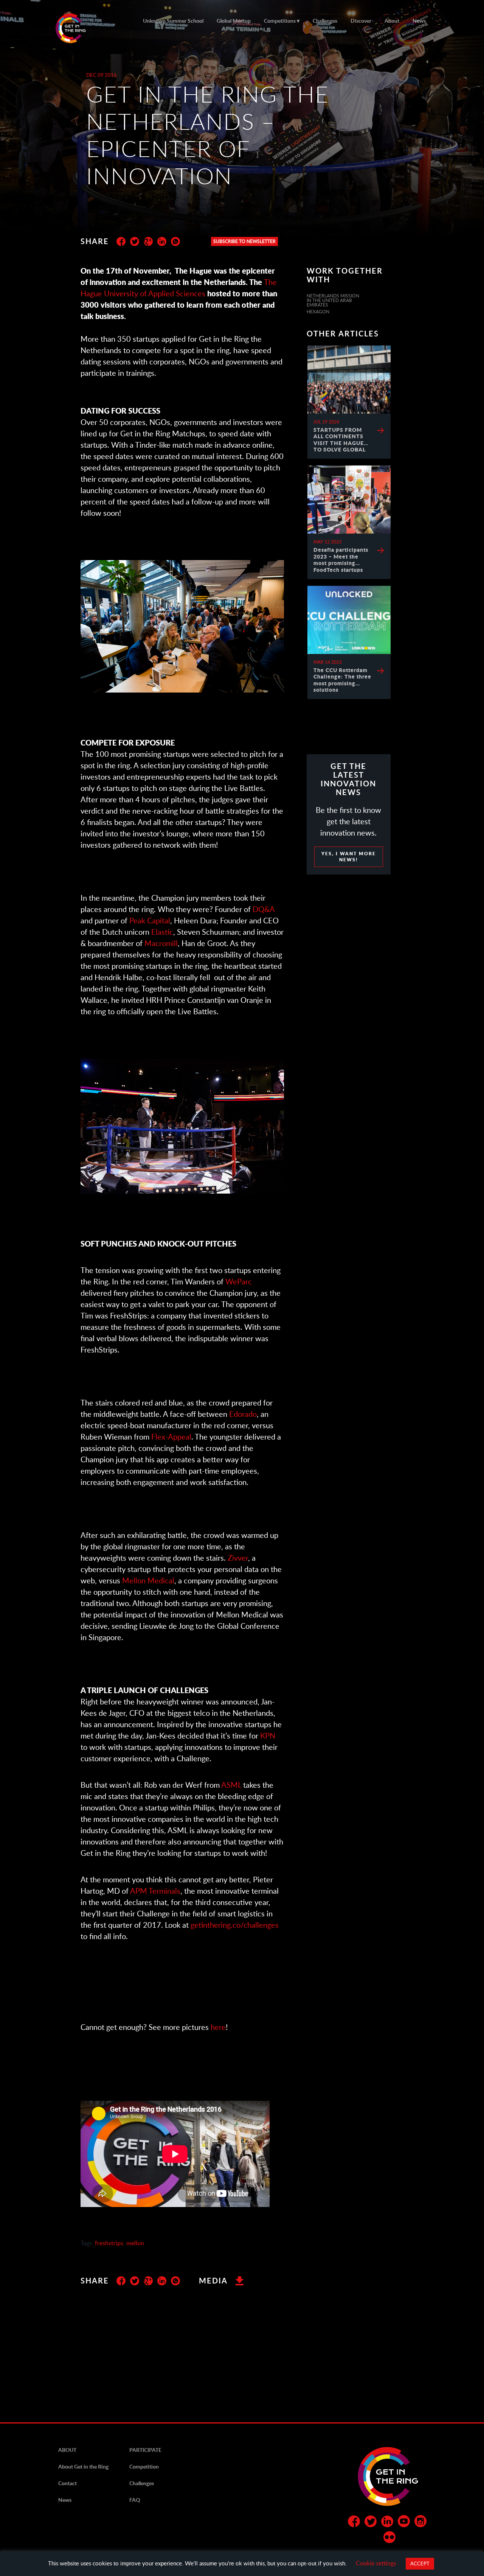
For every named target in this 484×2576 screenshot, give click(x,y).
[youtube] (404, 2523)
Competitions (280, 21)
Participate (145, 2450)
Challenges (325, 21)
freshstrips (109, 2243)
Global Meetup (234, 21)
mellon (135, 2243)
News (419, 21)
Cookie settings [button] (376, 2563)
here (218, 2027)
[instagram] (420, 2523)
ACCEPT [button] (420, 2564)
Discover (361, 21)
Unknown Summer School (173, 21)
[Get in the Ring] (80, 28)
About (392, 21)
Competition (144, 2466)
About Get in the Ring (83, 2466)
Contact (67, 2483)
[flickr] (389, 2539)
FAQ (135, 2500)
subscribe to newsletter (244, 241)
